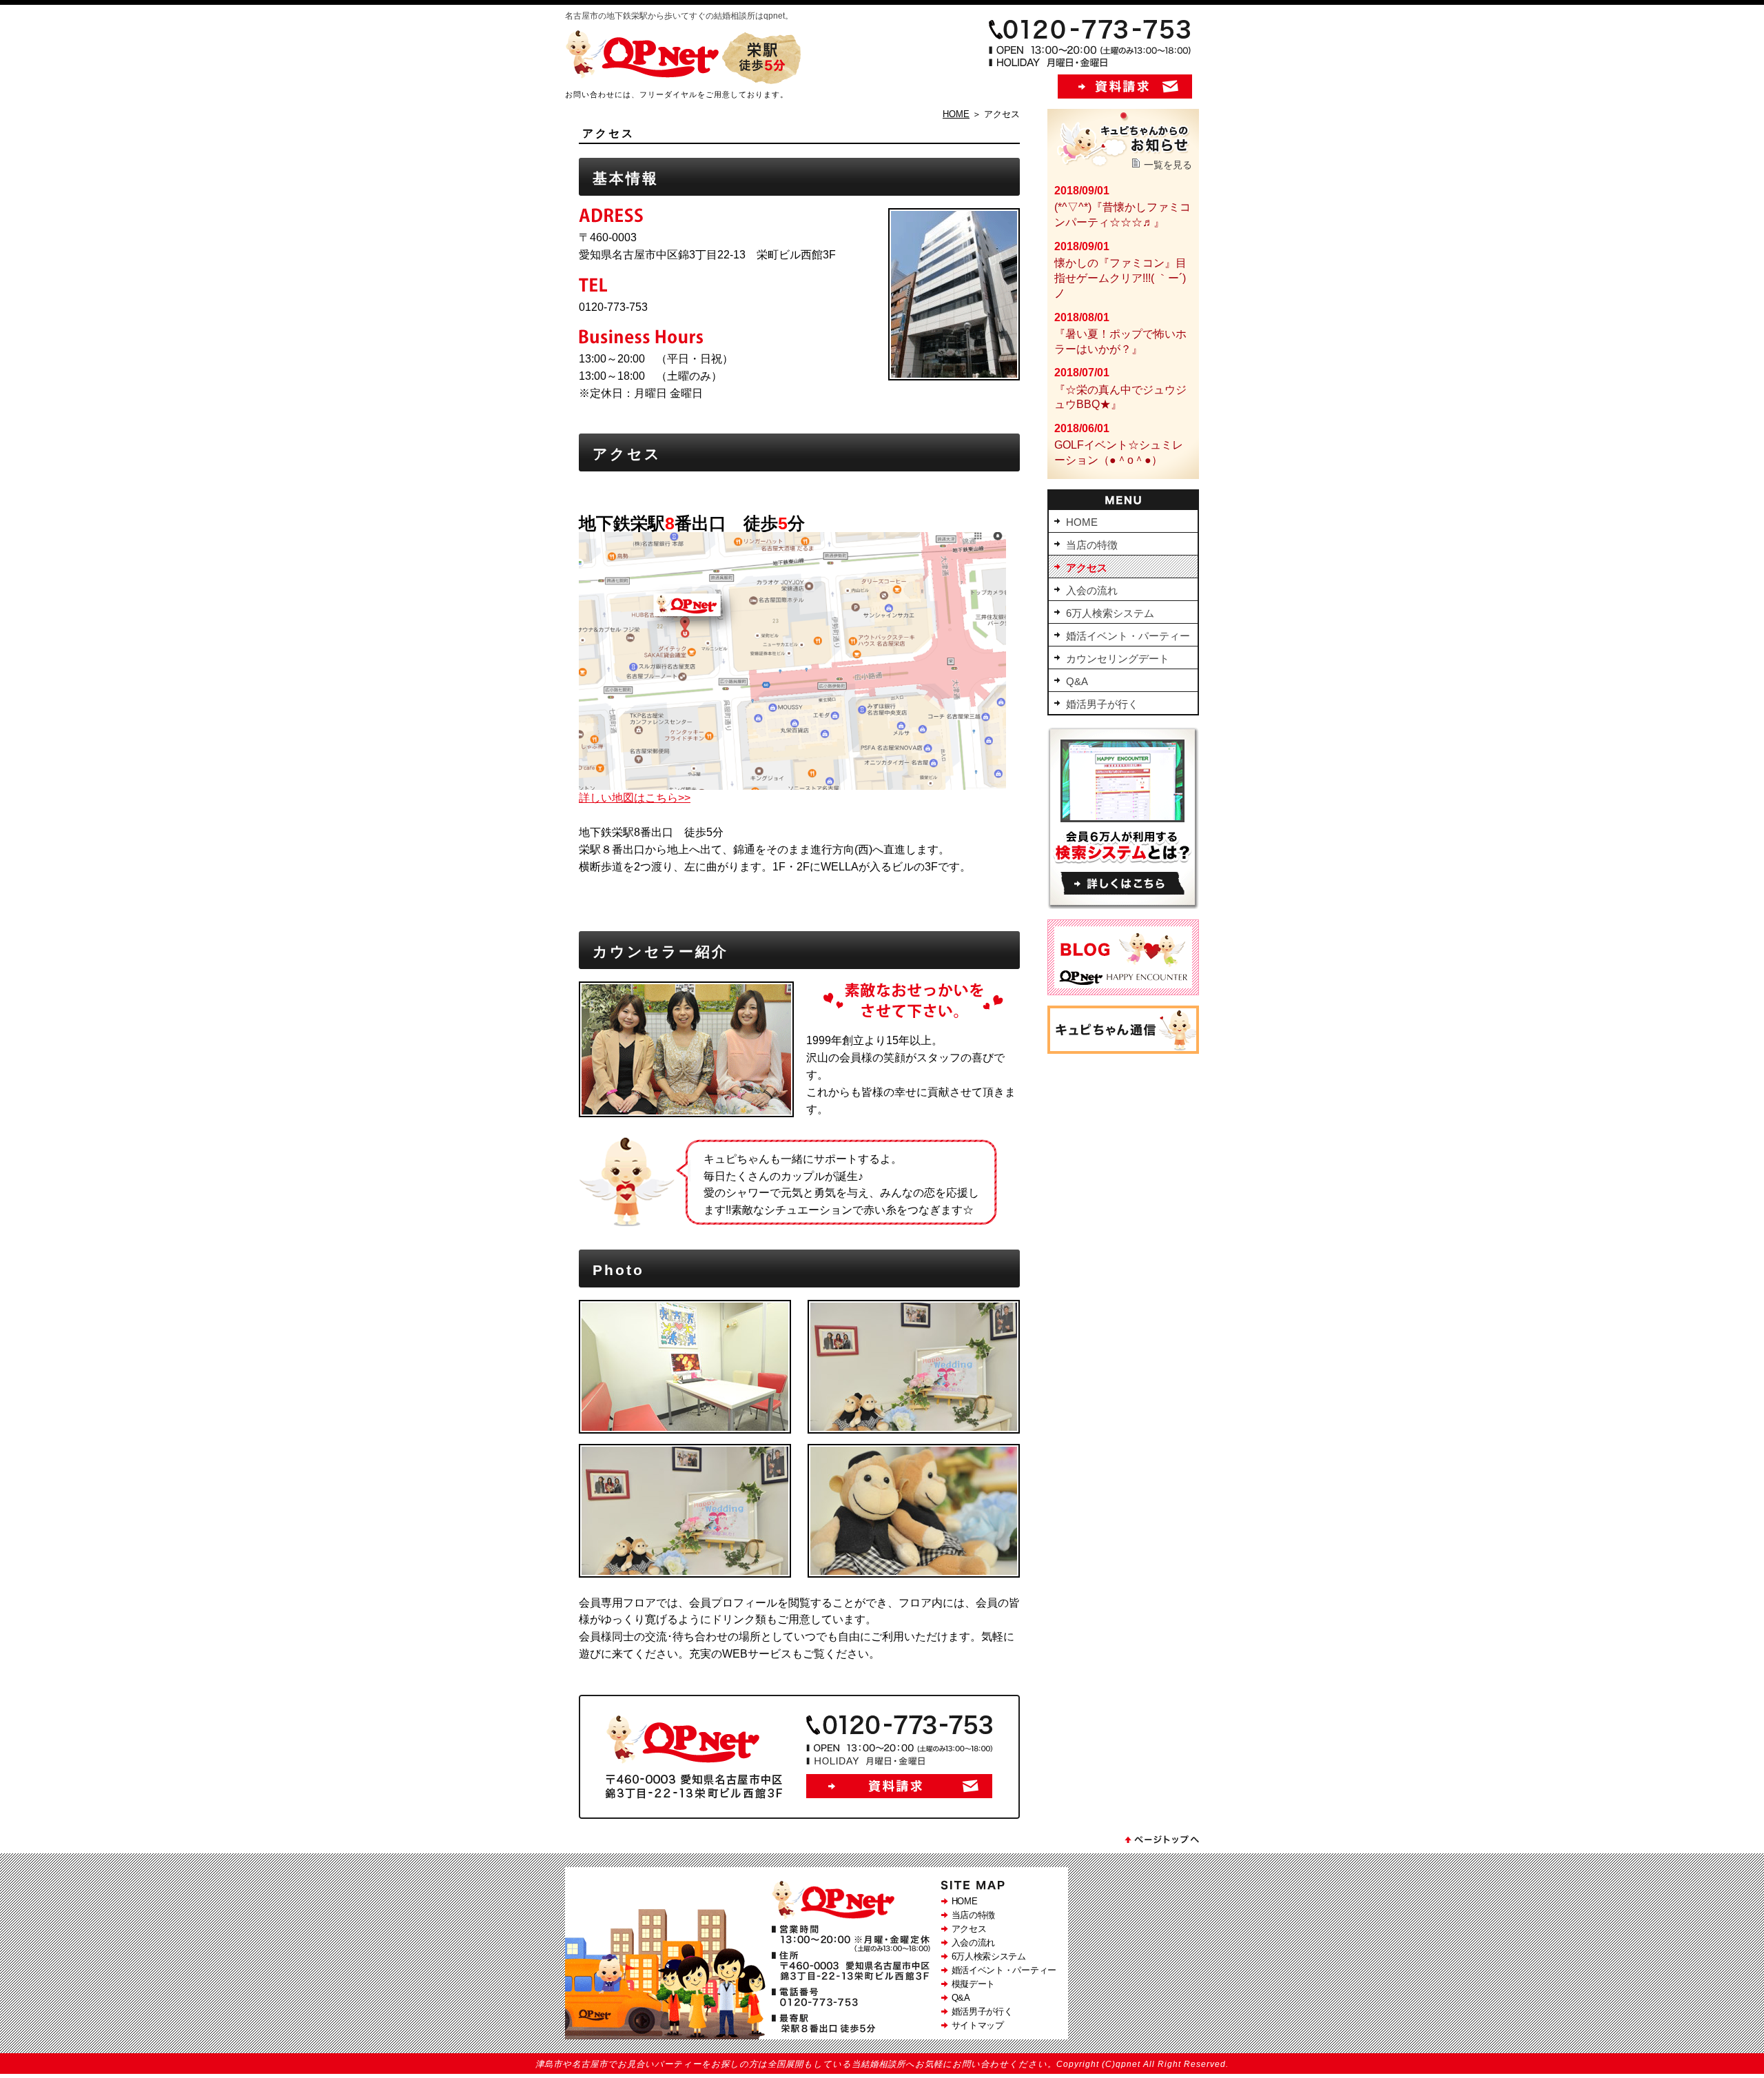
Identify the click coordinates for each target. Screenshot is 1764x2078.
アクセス (969, 1929)
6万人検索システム (989, 1956)
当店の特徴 (974, 1915)
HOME (956, 114)
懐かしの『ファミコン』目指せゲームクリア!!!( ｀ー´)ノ (1120, 278)
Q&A (961, 1998)
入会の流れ (974, 1943)
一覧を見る (1168, 165)
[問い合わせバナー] (799, 1815)
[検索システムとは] (1123, 905)
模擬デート (974, 1984)
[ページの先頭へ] (1161, 1843)
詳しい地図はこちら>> (635, 798)
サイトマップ (978, 2025)
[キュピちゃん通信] (1123, 1050)
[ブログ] (1123, 991)
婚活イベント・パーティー (1004, 1970)
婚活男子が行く (982, 2011)
